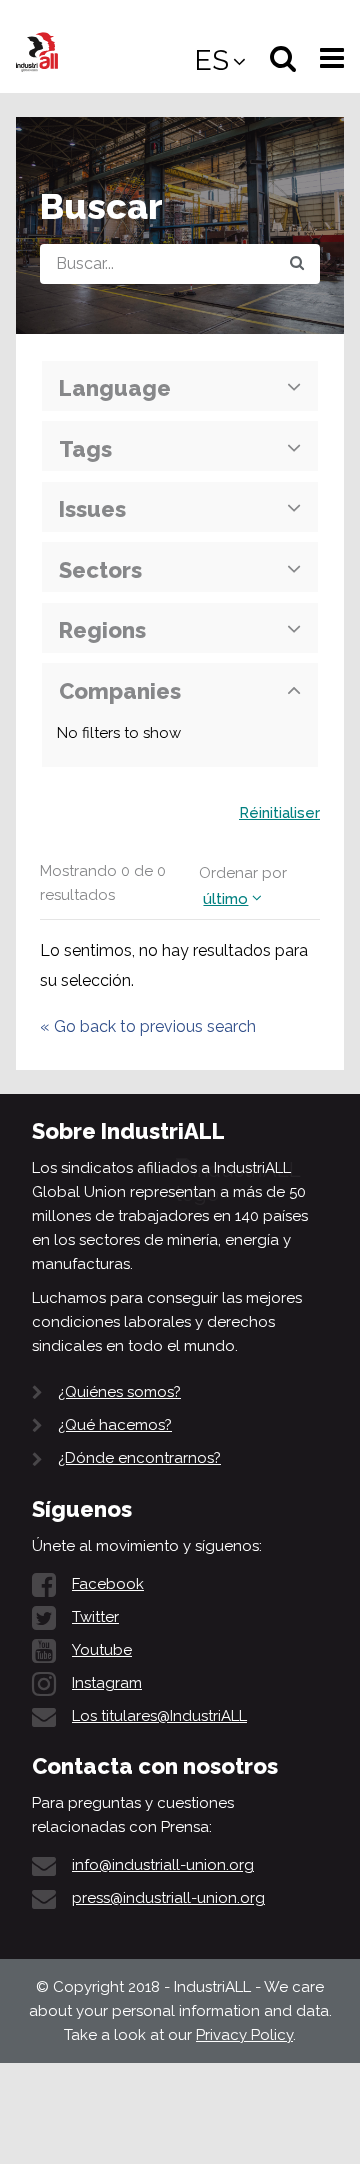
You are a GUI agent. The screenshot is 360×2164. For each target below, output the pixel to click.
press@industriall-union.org (168, 1898)
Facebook (108, 1584)
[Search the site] (297, 264)
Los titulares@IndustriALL (159, 1716)
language (115, 388)
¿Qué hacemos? (115, 1425)
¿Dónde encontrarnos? (139, 1458)
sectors (100, 570)
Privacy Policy (244, 2035)
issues (92, 509)
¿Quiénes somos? (119, 1392)
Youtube (102, 1650)
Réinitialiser (279, 813)
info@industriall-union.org (163, 1865)
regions (102, 630)
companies (120, 691)
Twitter (95, 1617)
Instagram (107, 1683)
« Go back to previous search (148, 1026)
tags (85, 449)
